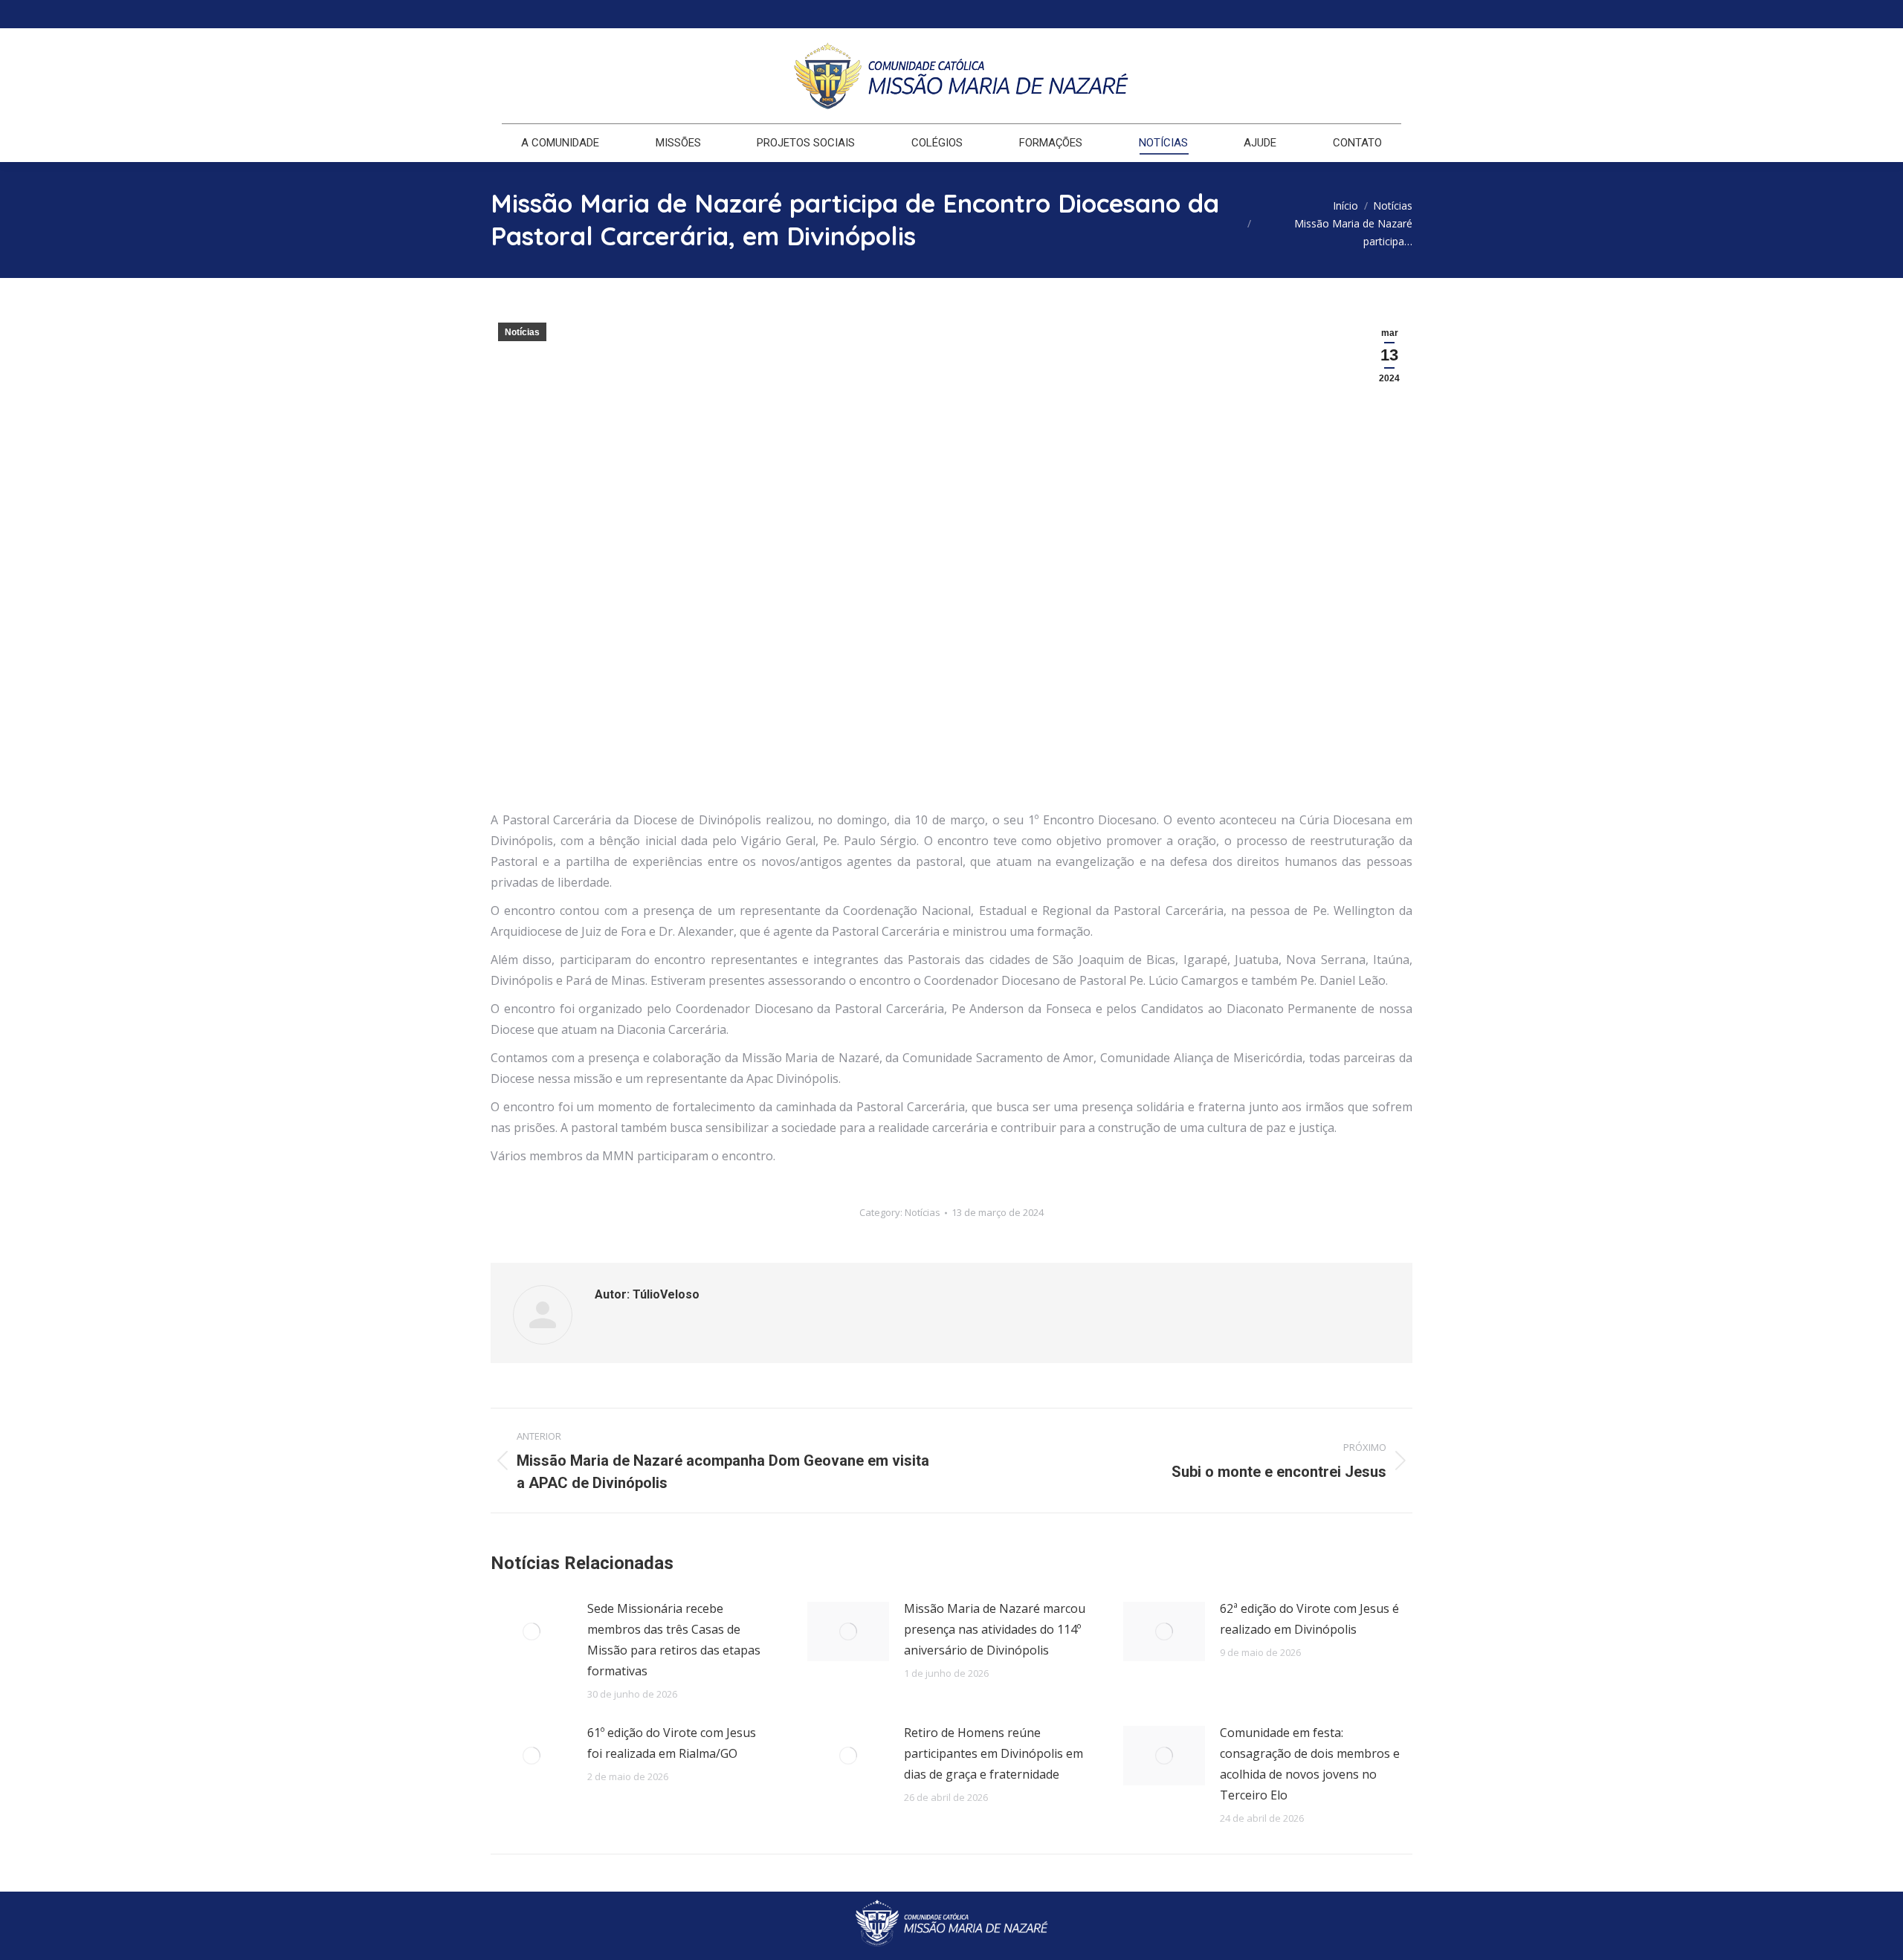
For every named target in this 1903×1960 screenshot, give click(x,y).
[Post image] (532, 1631)
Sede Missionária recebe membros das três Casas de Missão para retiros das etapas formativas (674, 1640)
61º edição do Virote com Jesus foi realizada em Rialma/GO (672, 1743)
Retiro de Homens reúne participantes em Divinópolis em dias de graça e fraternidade (993, 1753)
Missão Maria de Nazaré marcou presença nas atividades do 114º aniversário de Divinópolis (995, 1629)
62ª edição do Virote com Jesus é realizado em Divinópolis (1309, 1619)
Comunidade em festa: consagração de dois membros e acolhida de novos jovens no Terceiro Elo (1310, 1764)
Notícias (522, 332)
